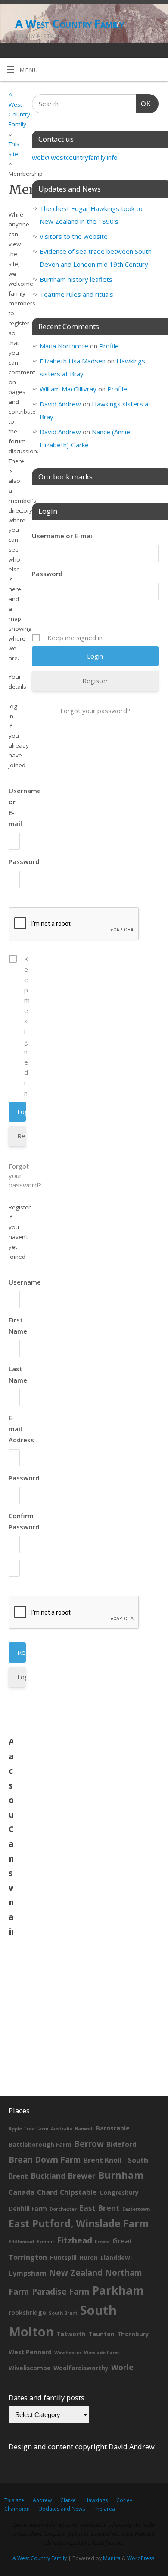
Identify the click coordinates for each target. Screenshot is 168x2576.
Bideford (121, 2144)
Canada (22, 2192)
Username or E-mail (63, 536)
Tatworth (71, 2334)
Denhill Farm (28, 2208)
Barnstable (113, 2128)
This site (14, 2500)
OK (143, 104)
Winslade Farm (101, 2353)
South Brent (63, 2313)
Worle (122, 2367)
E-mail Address (21, 1429)
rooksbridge (27, 2312)
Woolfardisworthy (81, 2368)
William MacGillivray (68, 389)
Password (24, 861)
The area (104, 2509)
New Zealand (76, 2273)
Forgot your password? (11, 1175)
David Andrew (60, 404)
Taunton (101, 2334)
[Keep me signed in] (11, 1026)
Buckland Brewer (63, 2176)
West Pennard (30, 2352)
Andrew (42, 2500)
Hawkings (96, 2500)
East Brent (100, 2208)
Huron (89, 2257)
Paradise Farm (61, 2292)
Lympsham (28, 2273)
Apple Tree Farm (28, 2129)
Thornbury (133, 2334)
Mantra (112, 2558)
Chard (47, 2192)
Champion (17, 2509)
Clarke (68, 2500)
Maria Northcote (64, 346)
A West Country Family (69, 24)
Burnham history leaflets (76, 279)
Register (22, 1136)
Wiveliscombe (30, 2368)
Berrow (89, 2144)
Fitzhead (75, 2240)
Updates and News (62, 2509)
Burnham (121, 2175)
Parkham (118, 2290)
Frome (102, 2242)
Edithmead (21, 2242)
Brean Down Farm (45, 2160)
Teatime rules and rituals (76, 294)
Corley (124, 2500)
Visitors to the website (74, 236)
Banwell (84, 2129)
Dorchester (63, 2209)
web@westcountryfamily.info (75, 157)
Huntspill (63, 2257)
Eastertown (136, 2209)
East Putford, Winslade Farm (79, 2223)
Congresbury (119, 2193)
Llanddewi (116, 2257)
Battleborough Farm (40, 2144)
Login (22, 1677)
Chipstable (78, 2192)
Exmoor (45, 2242)
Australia (62, 2129)
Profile (109, 346)
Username (25, 1282)
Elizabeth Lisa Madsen (73, 361)
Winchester (68, 2353)
